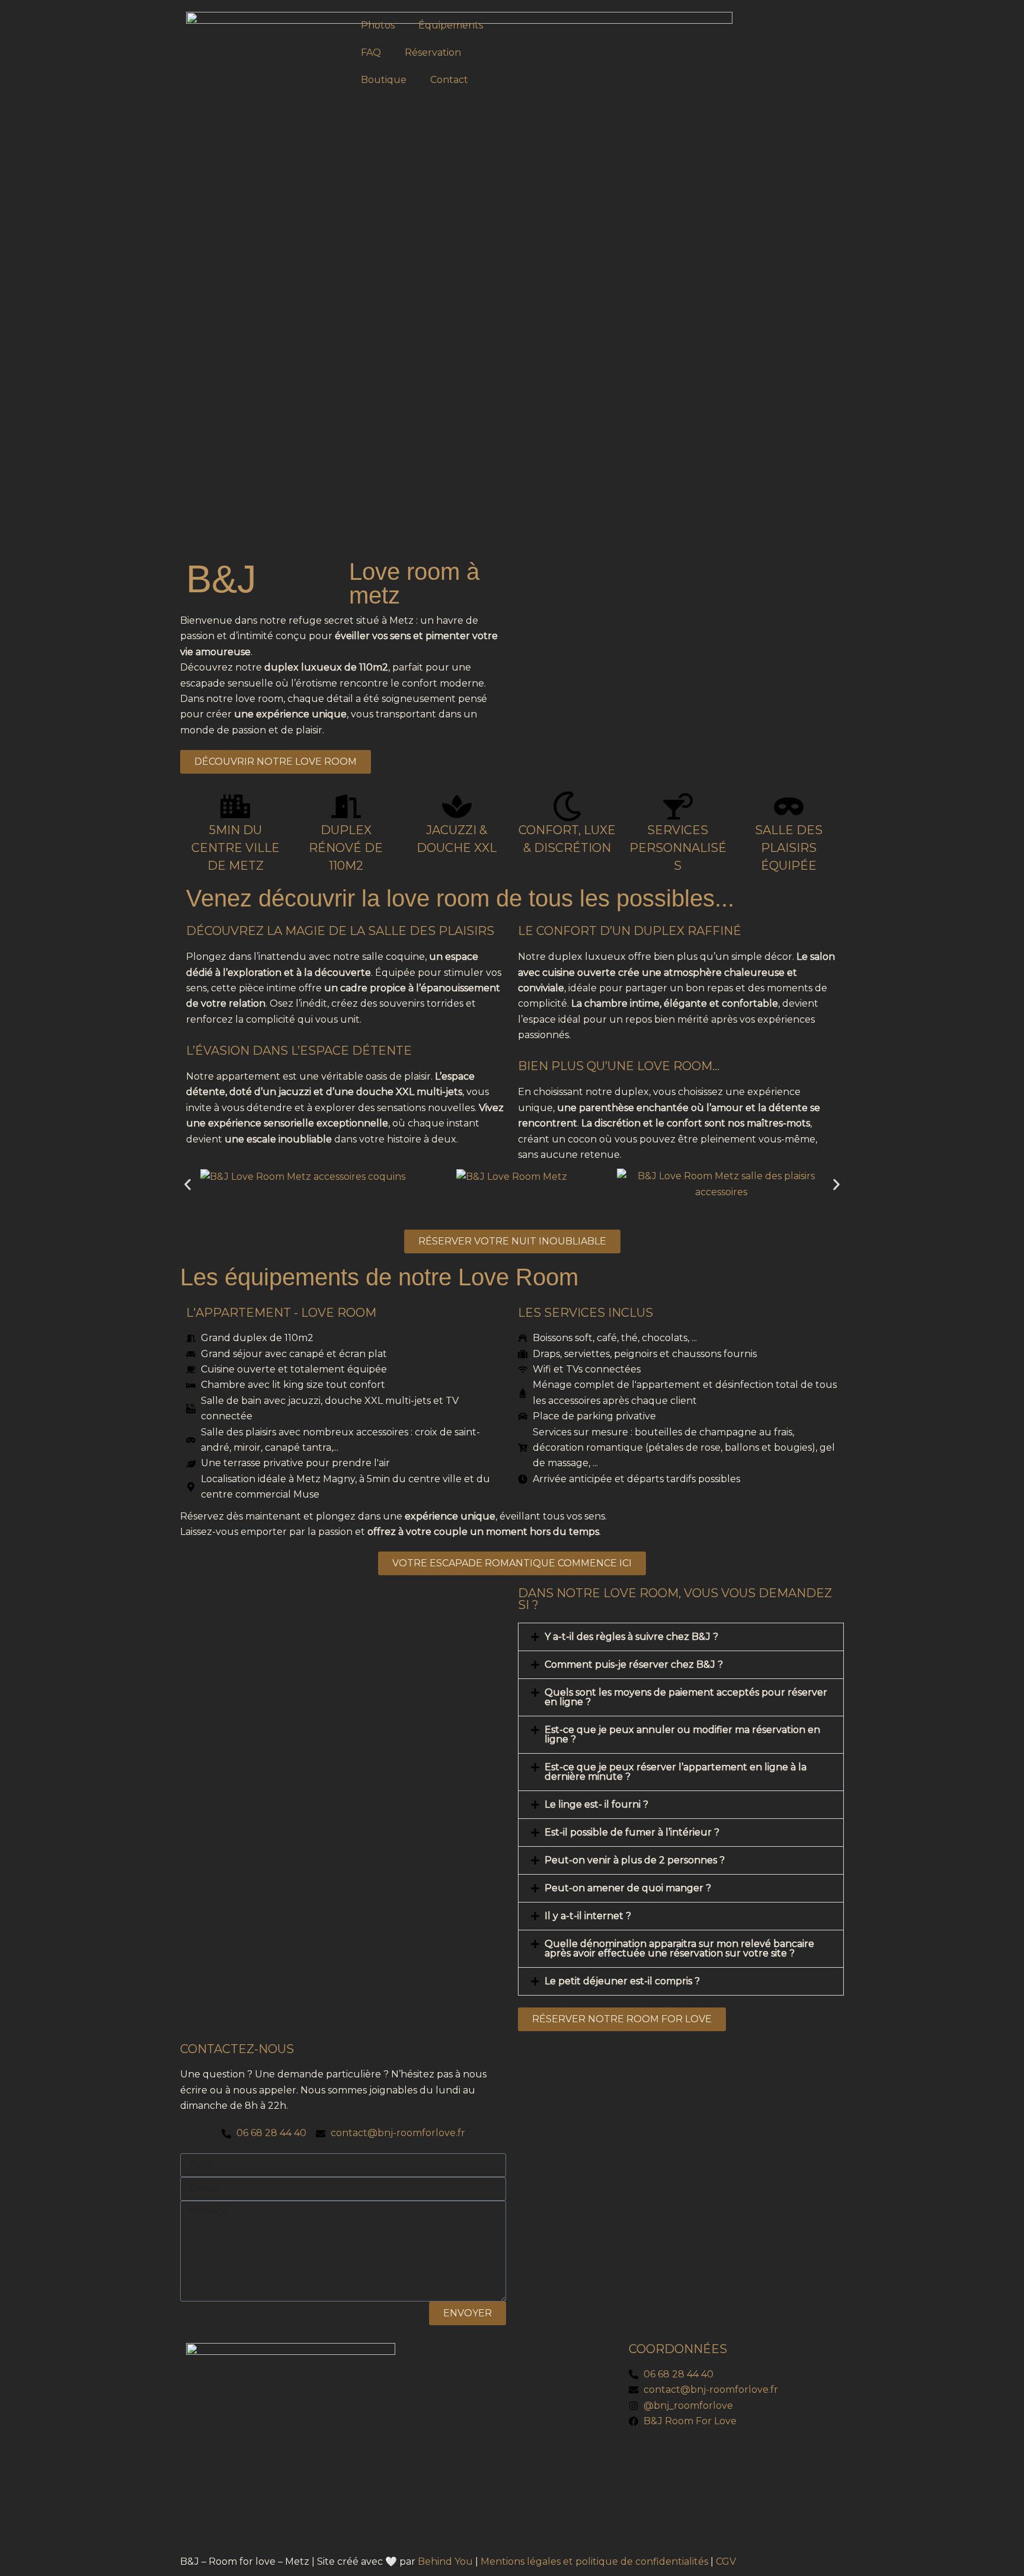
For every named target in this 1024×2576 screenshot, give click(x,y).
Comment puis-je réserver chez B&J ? (634, 1664)
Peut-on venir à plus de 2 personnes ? (635, 1860)
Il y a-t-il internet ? (588, 1916)
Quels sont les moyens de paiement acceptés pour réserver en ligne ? (686, 1697)
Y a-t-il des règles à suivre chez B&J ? (631, 1637)
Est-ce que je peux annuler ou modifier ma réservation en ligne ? (682, 1734)
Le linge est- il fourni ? (596, 1804)
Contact (449, 80)
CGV (726, 2561)
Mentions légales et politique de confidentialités (594, 2561)
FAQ (371, 52)
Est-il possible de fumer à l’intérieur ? (632, 1832)
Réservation (433, 52)
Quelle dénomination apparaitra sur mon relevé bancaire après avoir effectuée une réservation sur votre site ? (679, 1948)
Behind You (445, 2561)
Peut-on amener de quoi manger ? (628, 1888)
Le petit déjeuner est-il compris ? (622, 1981)
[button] (188, 1184)
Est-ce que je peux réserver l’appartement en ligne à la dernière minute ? (676, 1772)
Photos (378, 25)
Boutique (384, 80)
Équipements (451, 25)
